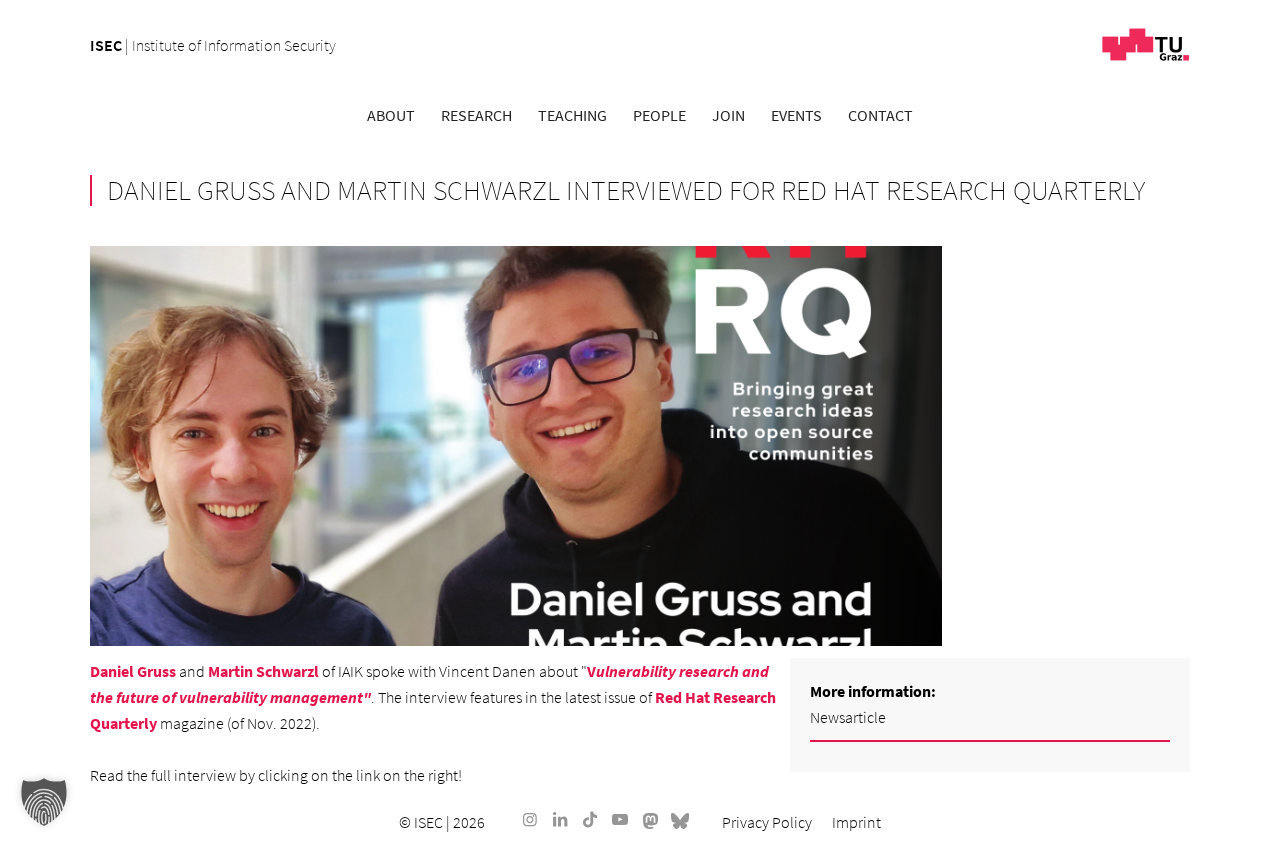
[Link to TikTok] (590, 819)
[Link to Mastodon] (650, 819)
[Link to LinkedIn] (560, 819)
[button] (44, 802)
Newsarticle (848, 717)
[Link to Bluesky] (680, 819)
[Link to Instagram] (530, 819)
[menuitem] (391, 115)
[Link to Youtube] (620, 819)
